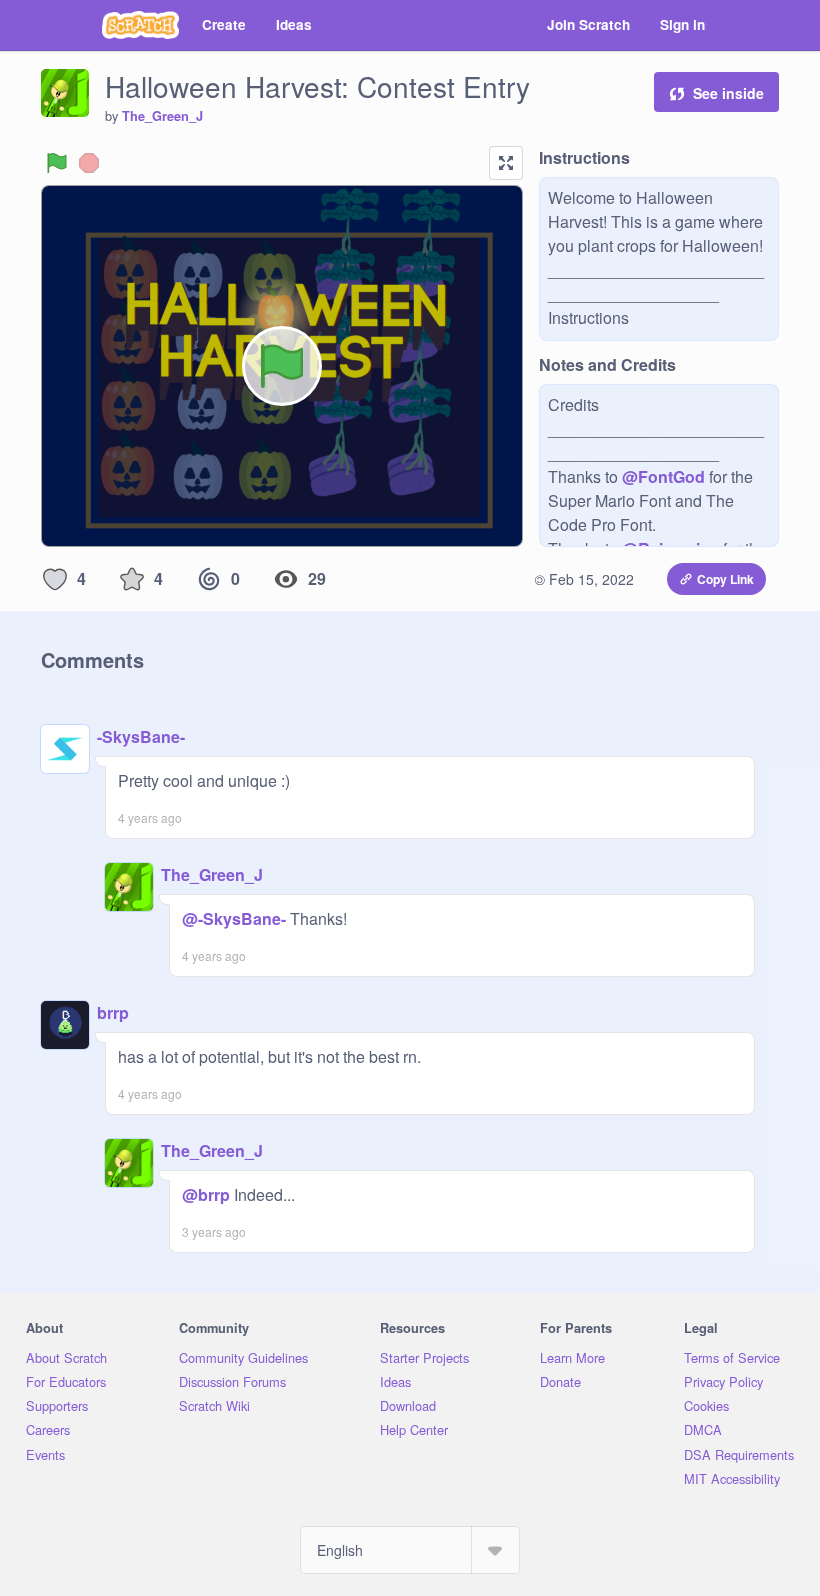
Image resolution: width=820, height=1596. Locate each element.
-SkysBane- (141, 736)
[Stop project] (89, 163)
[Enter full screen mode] (506, 163)
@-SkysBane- (234, 918)
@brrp (206, 1194)
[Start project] (57, 163)
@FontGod (663, 476)
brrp (113, 1012)
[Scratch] (140, 25)
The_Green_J (162, 116)
